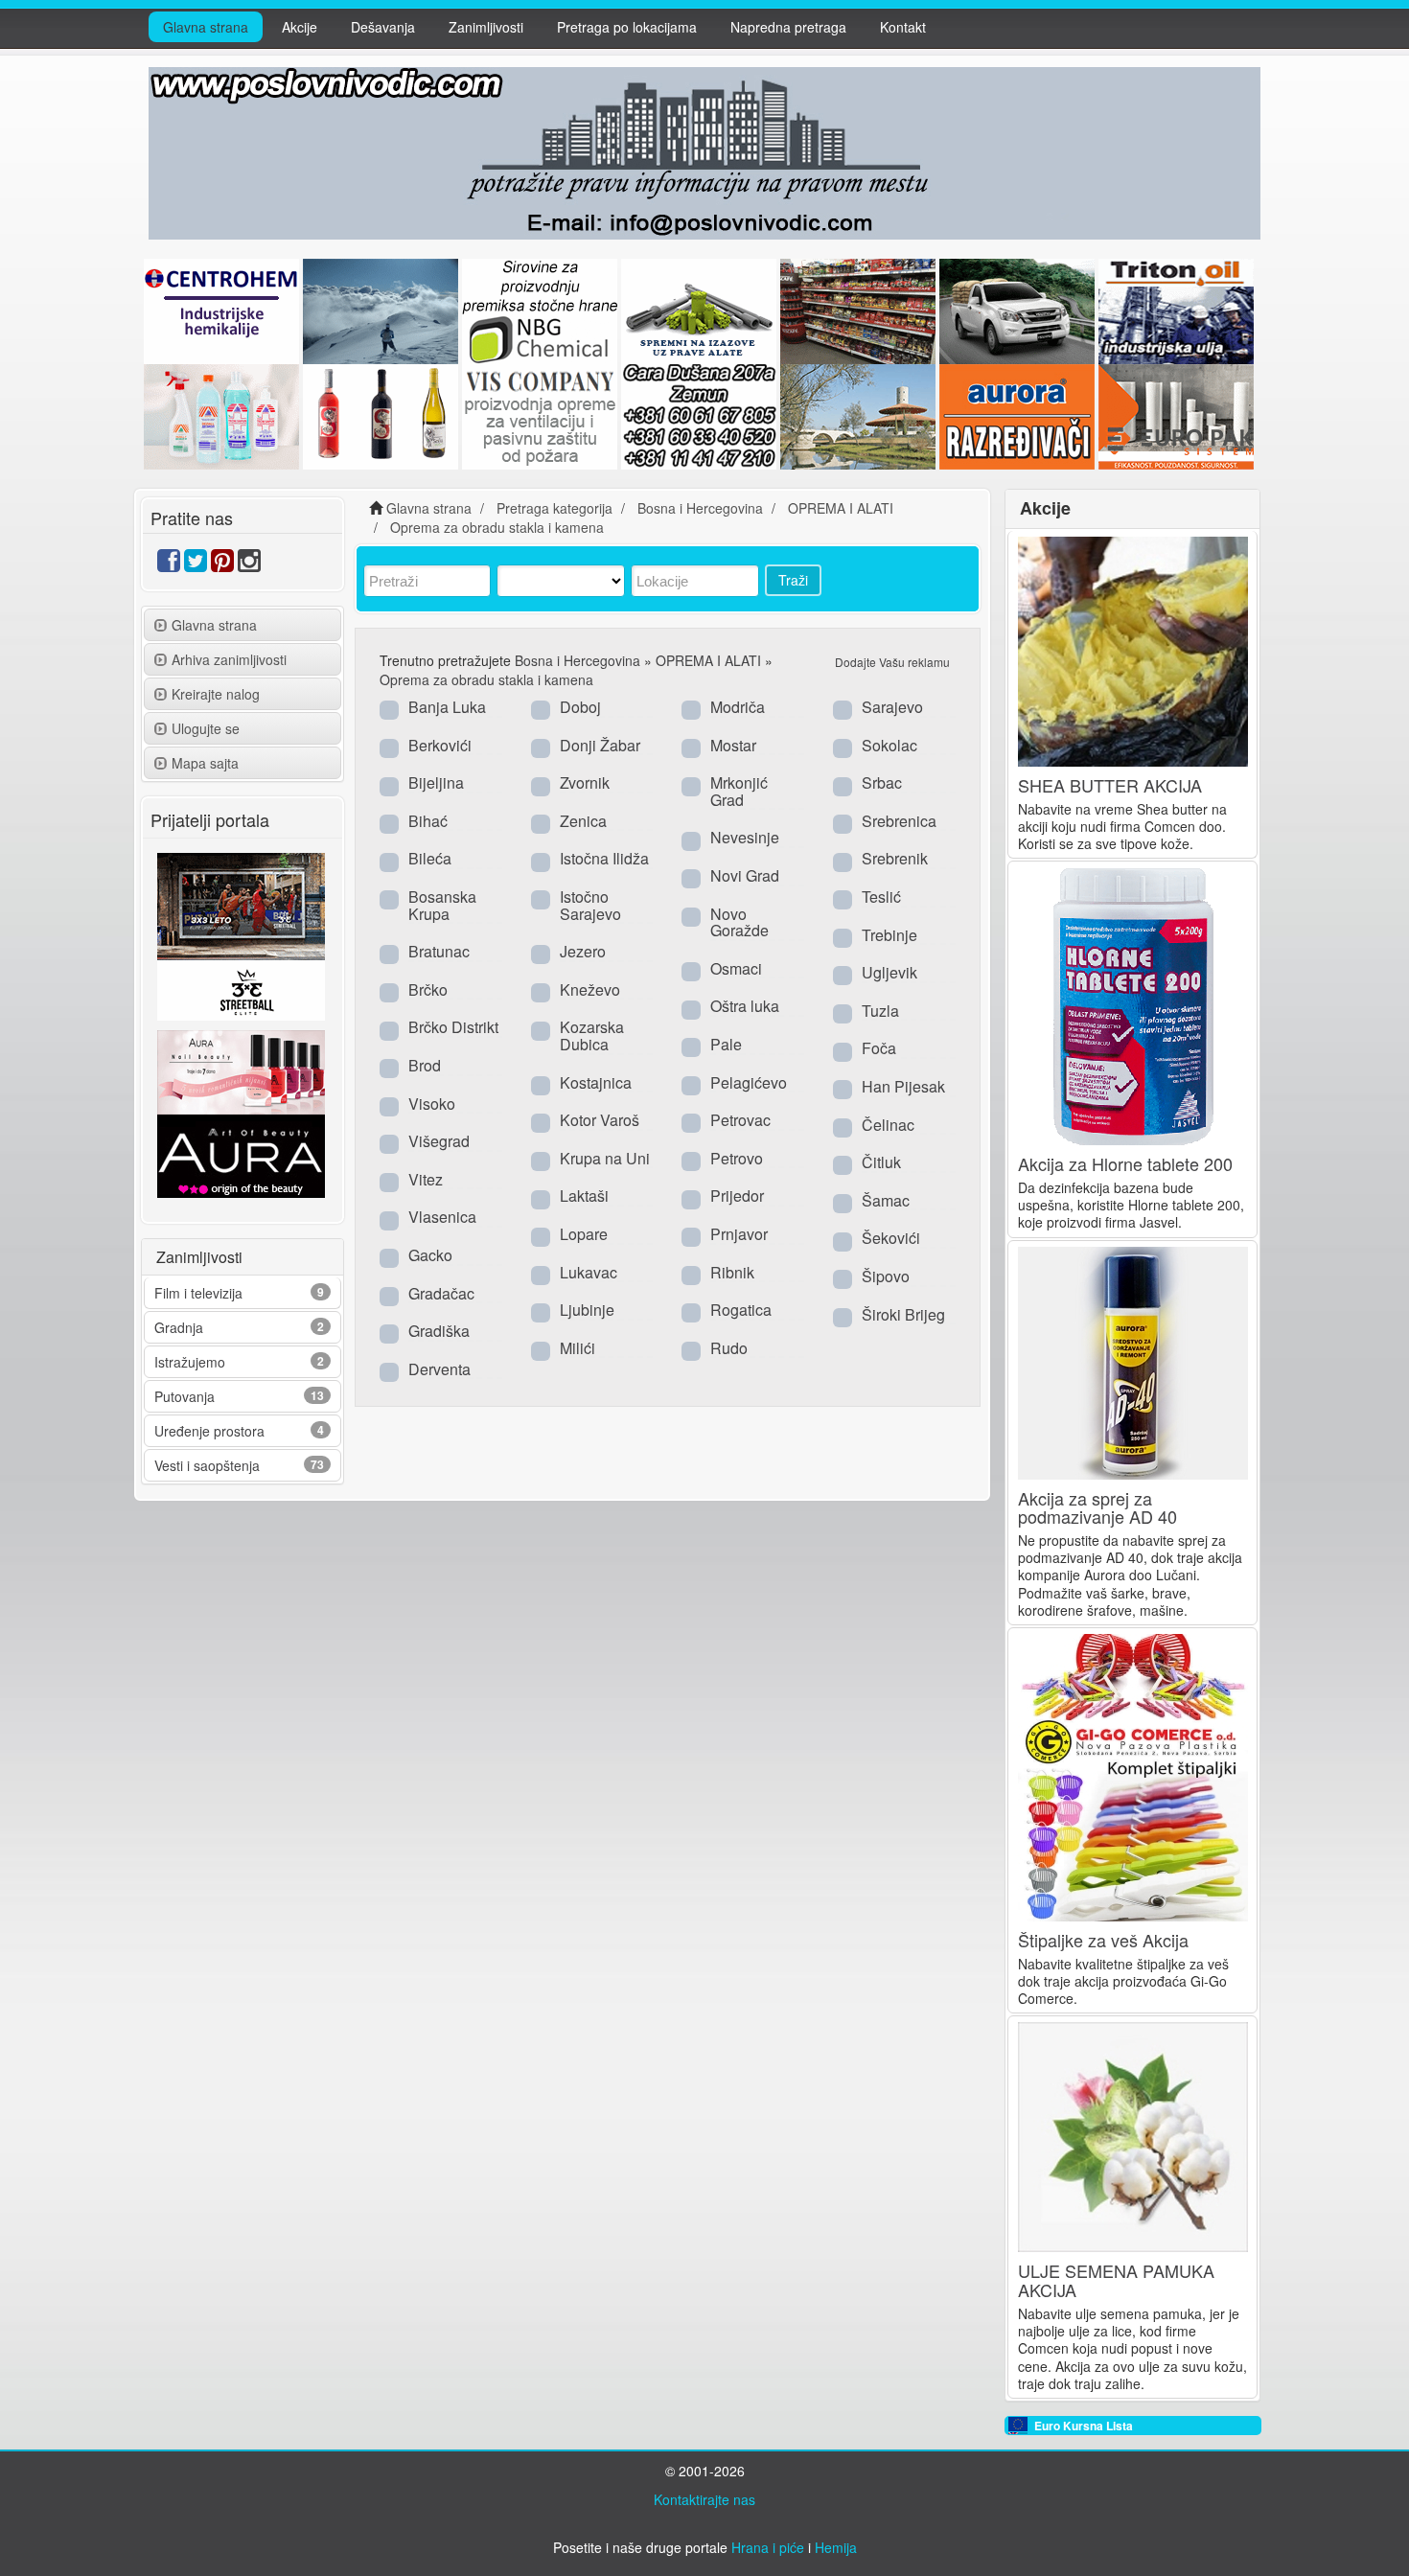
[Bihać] (389, 823)
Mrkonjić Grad (739, 791)
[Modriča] (691, 709)
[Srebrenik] (843, 861)
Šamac (886, 1200)
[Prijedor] (691, 1198)
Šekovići (891, 1238)
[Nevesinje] (691, 839)
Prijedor (737, 1196)
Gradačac (441, 1293)
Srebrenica (899, 821)
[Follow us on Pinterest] (222, 564)
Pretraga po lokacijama (627, 27)
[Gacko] (389, 1257)
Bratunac (439, 951)
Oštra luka (745, 1006)
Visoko (432, 1104)
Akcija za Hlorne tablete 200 (1125, 1163)
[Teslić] (843, 899)
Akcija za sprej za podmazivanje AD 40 (1097, 1507)
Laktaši (584, 1196)
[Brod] (389, 1068)
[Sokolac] (843, 747)
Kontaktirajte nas (704, 2499)
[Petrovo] (691, 1161)
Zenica (583, 821)
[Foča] (843, 1050)
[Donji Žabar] (541, 747)
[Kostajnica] (541, 1085)
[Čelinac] (843, 1127)
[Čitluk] (843, 1164)
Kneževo (590, 989)
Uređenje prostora (209, 1431)
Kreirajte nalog (216, 694)
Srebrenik (895, 858)
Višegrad (439, 1141)
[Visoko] (389, 1106)
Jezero (583, 951)
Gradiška (439, 1331)
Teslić (881, 897)
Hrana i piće (768, 2547)
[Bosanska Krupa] (389, 899)
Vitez (426, 1179)
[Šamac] (843, 1203)
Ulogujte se (206, 728)
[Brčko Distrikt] (389, 1029)
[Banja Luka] (389, 709)
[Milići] (541, 1350)
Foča (879, 1048)
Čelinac (888, 1125)
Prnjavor (739, 1234)
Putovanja (185, 1396)
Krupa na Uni (605, 1158)
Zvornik (585, 782)
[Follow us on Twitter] (196, 564)
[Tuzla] (843, 1013)
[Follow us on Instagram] (249, 564)
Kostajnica (596, 1082)
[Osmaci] (691, 971)
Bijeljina (436, 782)
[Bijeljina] (389, 785)
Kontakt (903, 27)
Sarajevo (892, 707)
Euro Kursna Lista (1084, 2426)
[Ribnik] (691, 1275)
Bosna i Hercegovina (577, 660)
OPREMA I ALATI (708, 660)
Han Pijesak (903, 1086)
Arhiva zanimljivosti (229, 659)
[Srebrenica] (843, 823)
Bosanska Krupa (442, 905)
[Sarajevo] (843, 709)
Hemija (836, 2547)
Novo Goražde (739, 922)
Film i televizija (198, 1293)
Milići (577, 1348)
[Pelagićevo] (691, 1085)
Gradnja (179, 1327)
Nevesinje (745, 837)
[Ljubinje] (541, 1312)
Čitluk (881, 1162)
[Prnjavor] (691, 1236)
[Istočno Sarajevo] (541, 899)
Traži (793, 580)
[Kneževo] (541, 992)
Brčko (428, 989)
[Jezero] (541, 954)
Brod (425, 1065)
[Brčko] (389, 992)
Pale (726, 1044)
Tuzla (880, 1011)
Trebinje (889, 935)
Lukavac (589, 1272)
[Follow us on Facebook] (169, 564)
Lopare (584, 1234)
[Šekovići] (843, 1240)
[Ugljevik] (843, 975)
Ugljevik (889, 972)
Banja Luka (447, 707)
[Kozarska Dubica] (541, 1029)
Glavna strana (206, 27)
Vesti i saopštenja (207, 1465)
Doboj (580, 707)
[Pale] (691, 1046)
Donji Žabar (600, 745)
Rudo (729, 1348)
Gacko (430, 1255)
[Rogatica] (691, 1312)
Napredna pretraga (788, 27)
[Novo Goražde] (691, 916)
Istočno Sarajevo (590, 905)
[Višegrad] (389, 1143)
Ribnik (732, 1272)
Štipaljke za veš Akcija (1103, 1940)
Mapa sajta (205, 763)
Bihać (428, 821)
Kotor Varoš (600, 1120)
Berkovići (440, 745)
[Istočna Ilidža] (541, 861)
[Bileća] (389, 861)
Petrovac (740, 1120)
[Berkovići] (389, 747)
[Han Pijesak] (843, 1089)
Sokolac (889, 745)
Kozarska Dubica (592, 1035)
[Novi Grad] (691, 878)
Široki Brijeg (903, 1314)
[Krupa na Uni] (541, 1161)
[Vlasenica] (389, 1219)
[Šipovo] (843, 1278)
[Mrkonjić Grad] (691, 785)
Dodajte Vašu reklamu (892, 662)
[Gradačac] (389, 1296)
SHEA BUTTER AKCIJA (1110, 785)
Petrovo (737, 1158)
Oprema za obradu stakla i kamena (486, 679)
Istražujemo (190, 1362)
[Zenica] (541, 823)
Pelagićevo (749, 1082)
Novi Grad (745, 875)
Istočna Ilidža (604, 858)
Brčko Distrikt (453, 1027)
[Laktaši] (541, 1198)
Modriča (738, 707)
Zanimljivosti (486, 27)
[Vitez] (389, 1182)
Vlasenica (442, 1217)
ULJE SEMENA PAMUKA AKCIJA (1116, 2280)
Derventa (439, 1369)
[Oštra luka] (691, 1008)
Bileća (430, 858)
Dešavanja (383, 27)
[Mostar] (691, 747)
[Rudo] (691, 1350)
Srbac (882, 782)
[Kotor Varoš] (541, 1122)
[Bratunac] (389, 954)
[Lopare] (541, 1236)
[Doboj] (541, 709)
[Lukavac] (541, 1275)
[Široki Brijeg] (843, 1317)
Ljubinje (587, 1310)
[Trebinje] (843, 937)
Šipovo (886, 1276)
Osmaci (736, 968)
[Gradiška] (389, 1333)
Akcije (300, 27)
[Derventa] (389, 1371)
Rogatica (741, 1310)
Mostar (733, 745)
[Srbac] (843, 785)
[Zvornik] (541, 785)
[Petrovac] (691, 1122)
